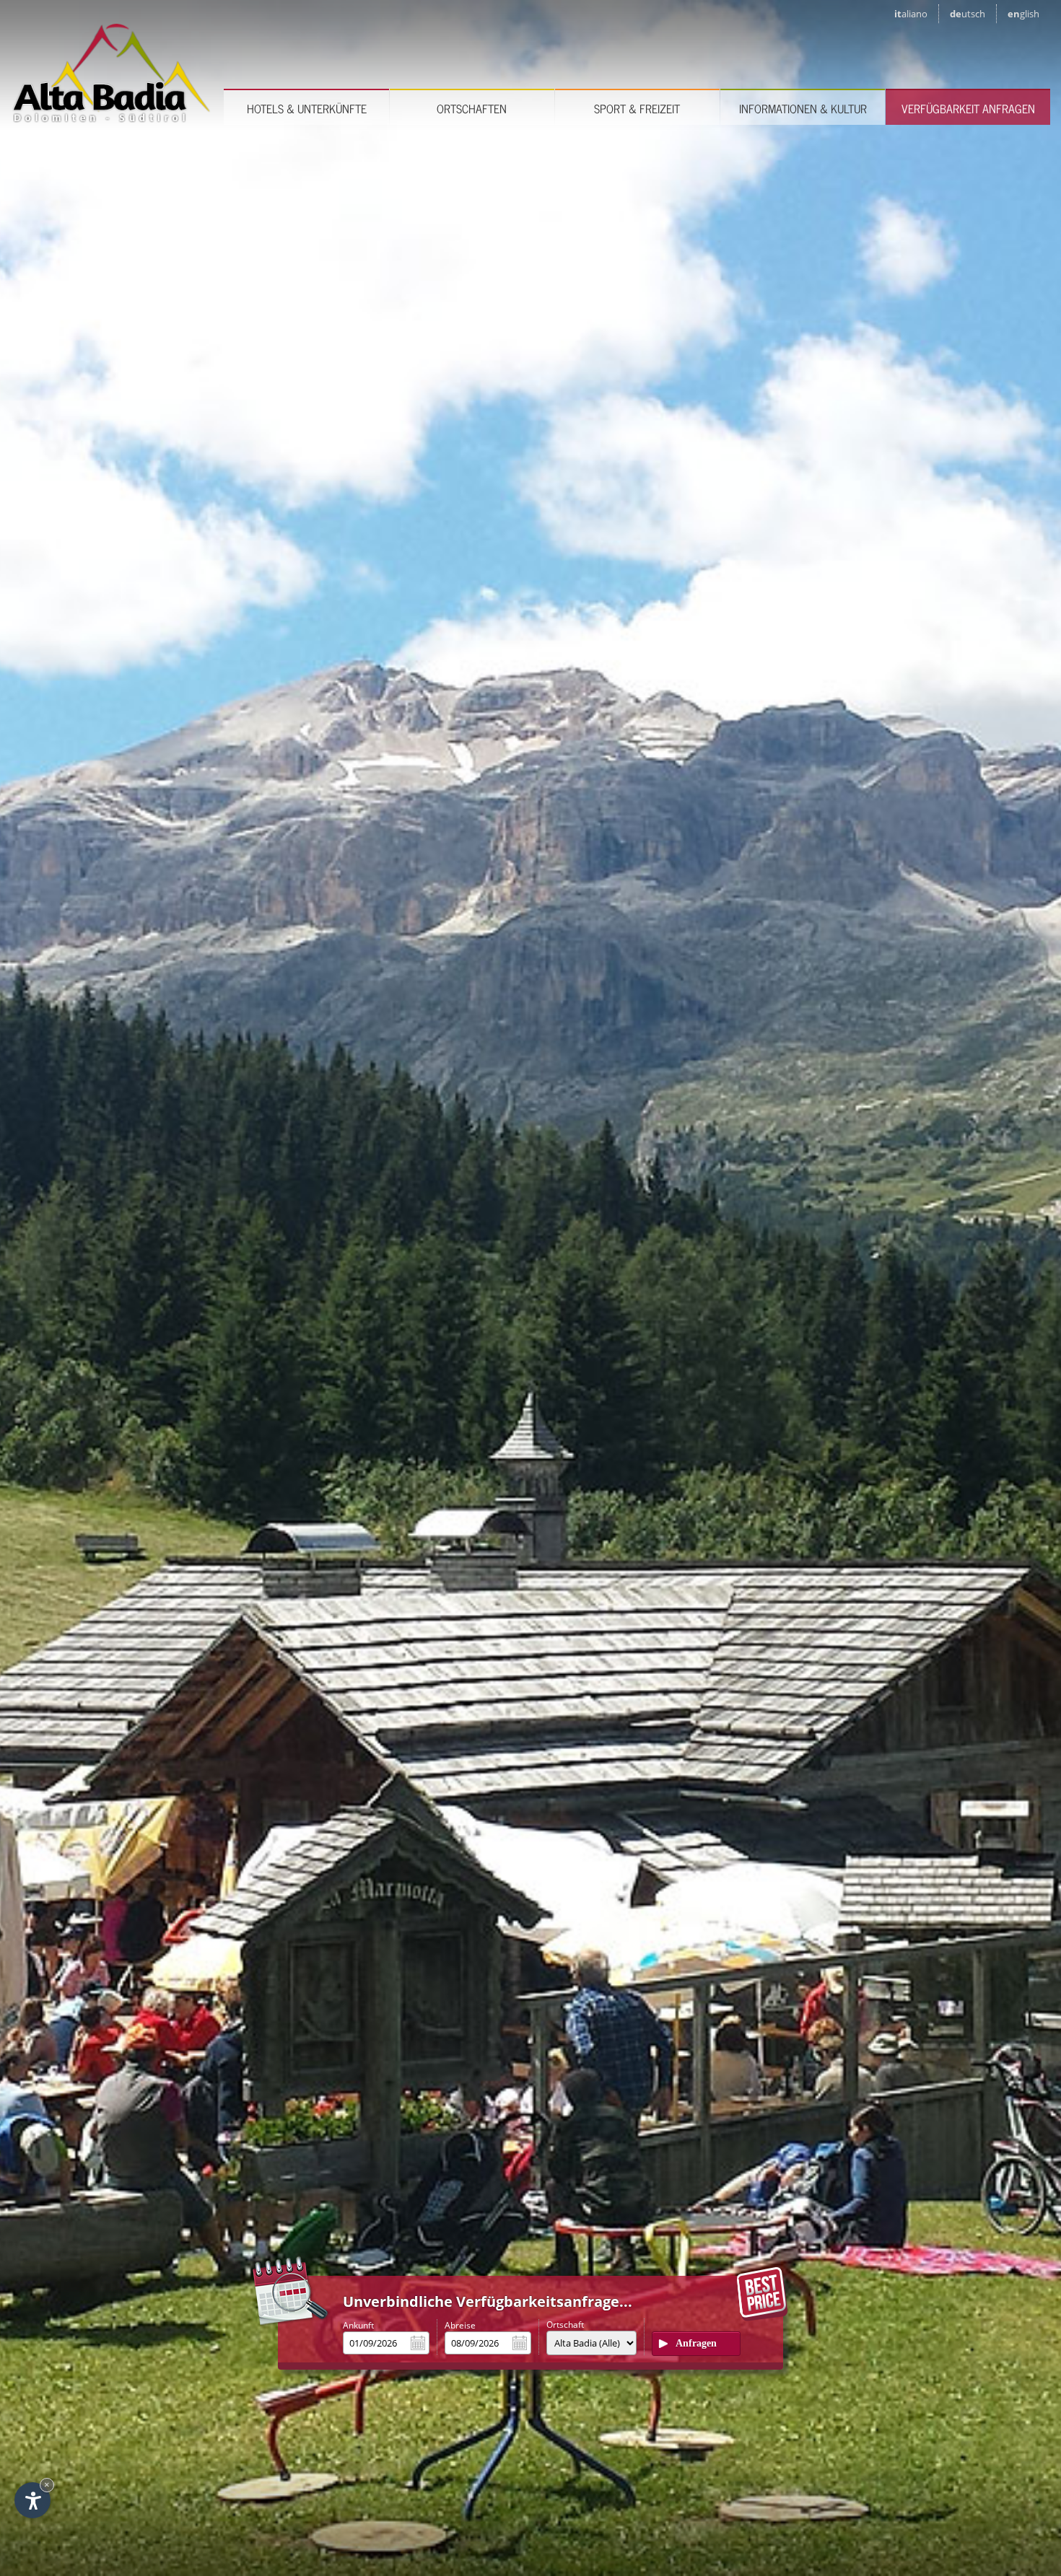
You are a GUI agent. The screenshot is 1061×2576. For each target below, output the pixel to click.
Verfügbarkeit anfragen (968, 108)
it (911, 14)
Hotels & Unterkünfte (307, 108)
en (1023, 14)
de (968, 14)
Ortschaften (472, 108)
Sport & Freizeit (637, 108)
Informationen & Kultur (803, 108)
